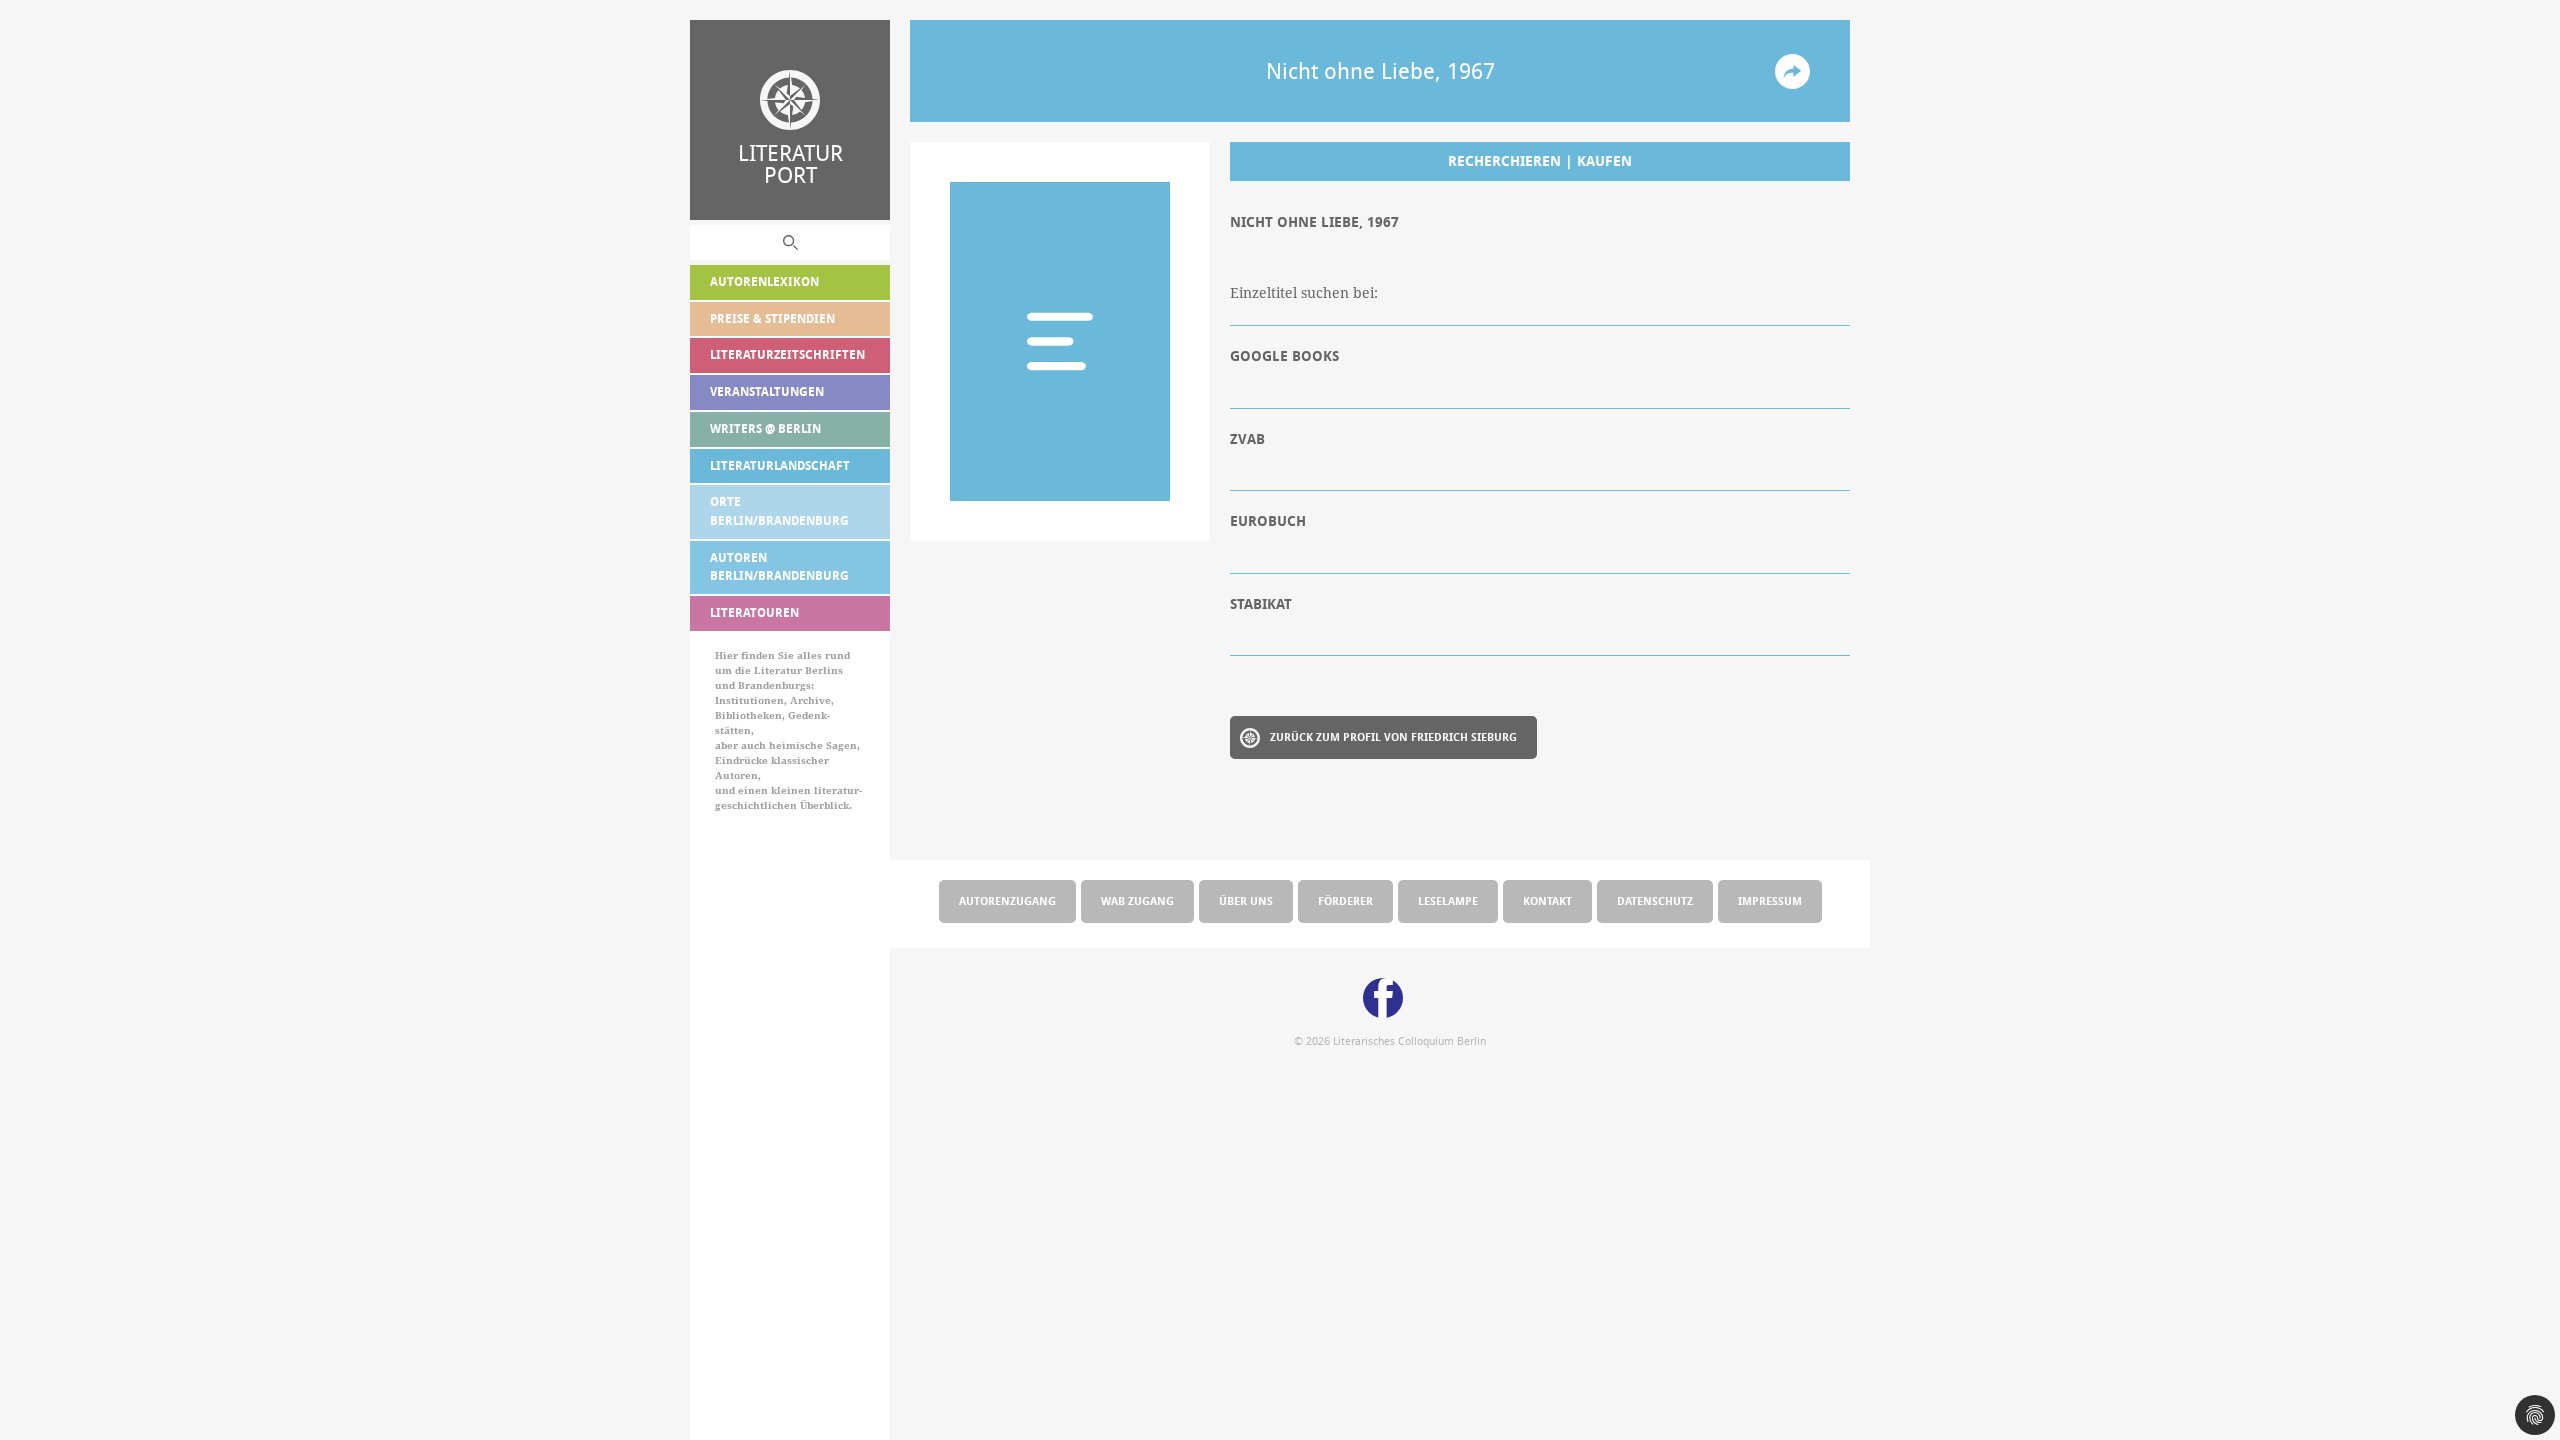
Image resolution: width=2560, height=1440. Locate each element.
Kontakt (1547, 900)
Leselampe (1448, 900)
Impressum (1770, 900)
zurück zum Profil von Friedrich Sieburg (1393, 736)
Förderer (1345, 900)
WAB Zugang (1137, 900)
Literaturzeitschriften (787, 354)
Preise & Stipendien (772, 318)
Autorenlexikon (764, 281)
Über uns (1246, 900)
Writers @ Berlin (765, 428)
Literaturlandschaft (780, 465)
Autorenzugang (1007, 900)
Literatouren (754, 612)
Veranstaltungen (767, 391)
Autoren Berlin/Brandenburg (779, 567)
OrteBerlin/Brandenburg (779, 511)
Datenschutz (1655, 900)
